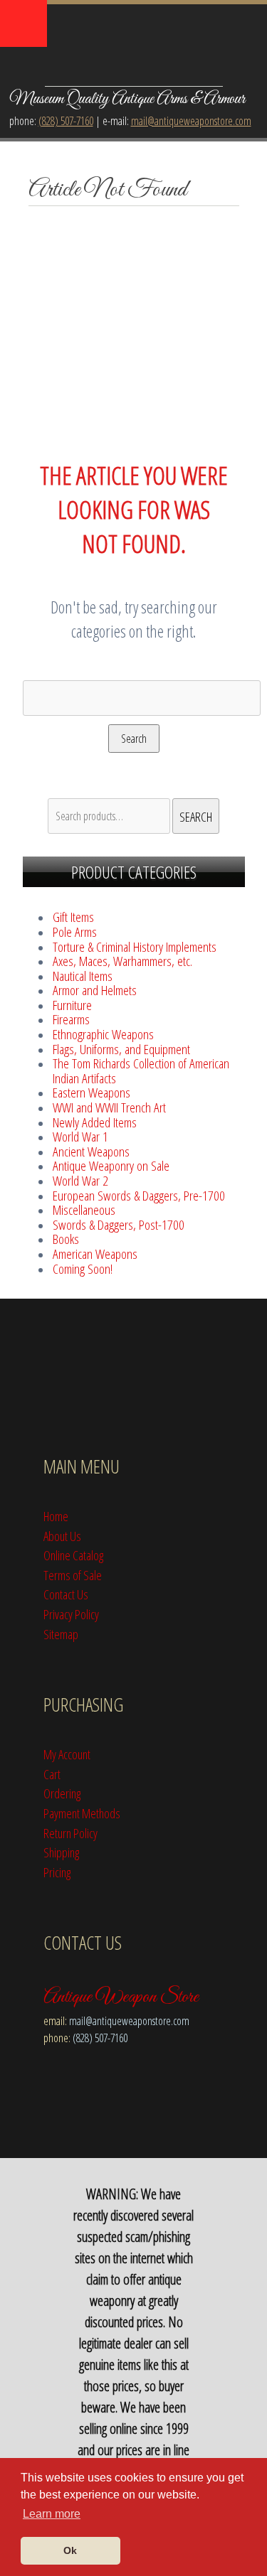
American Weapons (95, 1254)
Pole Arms (75, 932)
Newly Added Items (95, 1122)
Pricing (57, 1872)
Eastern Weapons (91, 1092)
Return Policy (70, 1833)
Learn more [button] (52, 2514)
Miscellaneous (84, 1209)
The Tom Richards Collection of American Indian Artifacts (141, 1070)
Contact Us (66, 1594)
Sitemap (61, 1634)
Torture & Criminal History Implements (135, 946)
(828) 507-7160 (66, 121)
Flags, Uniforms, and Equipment (121, 1049)
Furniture (72, 1005)
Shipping (61, 1852)
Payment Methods (82, 1813)
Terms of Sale (73, 1575)
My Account (67, 1754)
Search (134, 739)
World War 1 (80, 1136)
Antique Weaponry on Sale (111, 1165)
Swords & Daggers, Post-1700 (119, 1224)
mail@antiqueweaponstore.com (191, 121)
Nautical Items (83, 976)
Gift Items (73, 917)
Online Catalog (73, 1555)
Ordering (62, 1793)
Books (66, 1239)
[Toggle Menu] (23, 23)
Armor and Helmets (95, 990)
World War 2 (80, 1180)
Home (56, 1516)
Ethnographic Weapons (103, 1034)
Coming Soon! (83, 1268)
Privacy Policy (71, 1614)
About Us (62, 1536)
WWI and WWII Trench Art (109, 1107)
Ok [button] (70, 2550)
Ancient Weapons (91, 1151)
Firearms (71, 1019)
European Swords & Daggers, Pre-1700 (139, 1195)
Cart (52, 1774)
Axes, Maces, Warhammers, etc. (122, 961)
